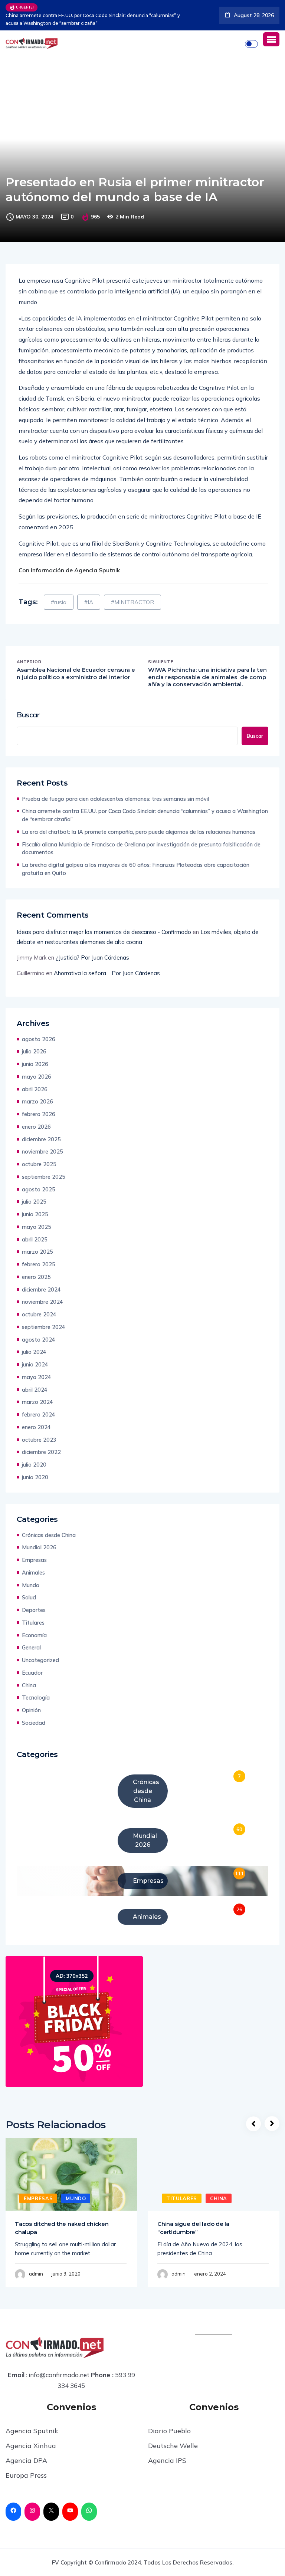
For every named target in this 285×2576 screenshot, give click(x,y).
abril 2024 (35, 1390)
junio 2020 (35, 1477)
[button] (271, 39)
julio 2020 (34, 1465)
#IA (89, 602)
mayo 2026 (37, 1077)
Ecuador (32, 1673)
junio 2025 (35, 1214)
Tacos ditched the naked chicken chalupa (62, 2228)
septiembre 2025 (44, 1177)
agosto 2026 (39, 1039)
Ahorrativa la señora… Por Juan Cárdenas (107, 973)
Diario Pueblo (169, 2431)
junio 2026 (35, 1064)
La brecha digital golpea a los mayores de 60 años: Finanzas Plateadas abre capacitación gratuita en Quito (136, 869)
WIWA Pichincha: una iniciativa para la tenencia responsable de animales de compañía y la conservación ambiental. (207, 677)
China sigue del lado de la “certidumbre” (193, 2228)
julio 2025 (34, 1202)
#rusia (59, 602)
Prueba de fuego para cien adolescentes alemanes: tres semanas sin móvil (115, 799)
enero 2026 (36, 1127)
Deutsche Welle (173, 2446)
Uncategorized (40, 1660)
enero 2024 (36, 1427)
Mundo (31, 1585)
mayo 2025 (37, 1227)
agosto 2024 (39, 1340)
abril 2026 (35, 1089)
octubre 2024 (39, 1314)
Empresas (34, 1560)
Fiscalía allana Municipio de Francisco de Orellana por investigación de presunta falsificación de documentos (141, 848)
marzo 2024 (37, 1402)
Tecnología (36, 1697)
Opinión (31, 1710)
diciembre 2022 (41, 1452)
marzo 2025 (37, 1252)
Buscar (28, 715)
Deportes (34, 1610)
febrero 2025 (39, 1264)
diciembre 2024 (41, 1289)
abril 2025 (35, 1239)
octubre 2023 (39, 1440)
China (29, 1685)
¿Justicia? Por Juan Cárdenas (92, 958)
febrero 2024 (39, 1414)
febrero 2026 (39, 1114)
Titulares (33, 1623)
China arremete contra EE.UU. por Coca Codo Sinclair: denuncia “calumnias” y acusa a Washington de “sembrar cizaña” (145, 815)
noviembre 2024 (42, 1302)
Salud (29, 1597)
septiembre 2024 (44, 1327)
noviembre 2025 (42, 1152)
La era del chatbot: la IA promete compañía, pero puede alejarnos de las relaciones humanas (126, 19)
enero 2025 (36, 1277)
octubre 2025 (39, 1164)
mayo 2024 (37, 1377)
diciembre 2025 (41, 1139)
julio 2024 (34, 1352)
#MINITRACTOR (132, 602)
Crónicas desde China (49, 1535)
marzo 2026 (37, 1101)
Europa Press (26, 2475)
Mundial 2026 (39, 1547)
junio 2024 (35, 1364)
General (31, 1647)
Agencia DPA (26, 2460)
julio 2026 (34, 1051)
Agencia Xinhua (31, 2446)
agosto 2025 (39, 1189)
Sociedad (34, 1723)
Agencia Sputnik (32, 2431)
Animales (33, 1572)
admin (36, 2274)
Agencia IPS (167, 2460)
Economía (34, 1635)
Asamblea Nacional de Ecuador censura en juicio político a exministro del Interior (76, 673)
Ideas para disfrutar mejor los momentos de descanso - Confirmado (104, 932)
